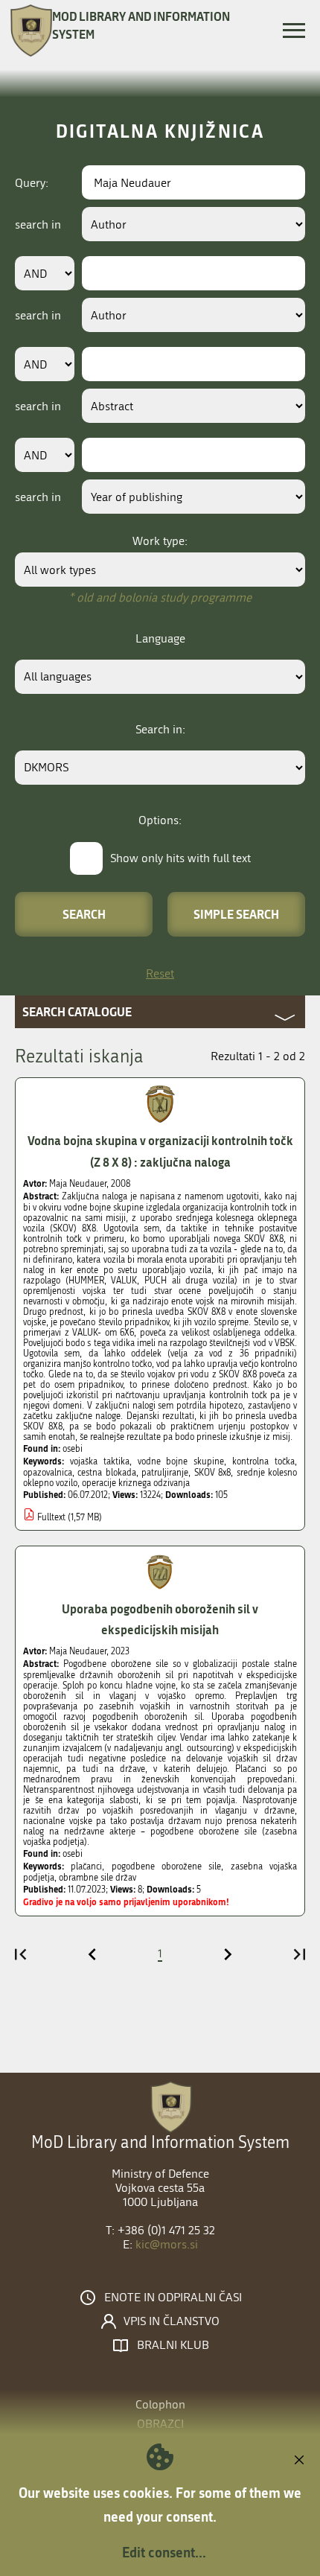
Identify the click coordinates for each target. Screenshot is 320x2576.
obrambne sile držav (97, 1878)
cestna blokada (106, 1473)
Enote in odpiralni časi (173, 2298)
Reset (160, 973)
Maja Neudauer (78, 1184)
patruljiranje (165, 1473)
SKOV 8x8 (212, 1473)
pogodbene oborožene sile (167, 1866)
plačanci (86, 1866)
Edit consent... (164, 2552)
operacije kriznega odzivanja (136, 1483)
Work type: (160, 541)
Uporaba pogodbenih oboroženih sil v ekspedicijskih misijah (160, 1619)
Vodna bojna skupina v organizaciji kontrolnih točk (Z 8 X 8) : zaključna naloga (160, 1151)
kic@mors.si (167, 2244)
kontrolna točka (263, 1461)
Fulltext (51, 1517)
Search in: (160, 729)
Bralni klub (173, 2345)
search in (38, 224)
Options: (160, 820)
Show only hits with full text (180, 858)
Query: (32, 183)
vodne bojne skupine (181, 1461)
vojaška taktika (100, 1461)
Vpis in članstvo (172, 2321)
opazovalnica (48, 1473)
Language (160, 638)
